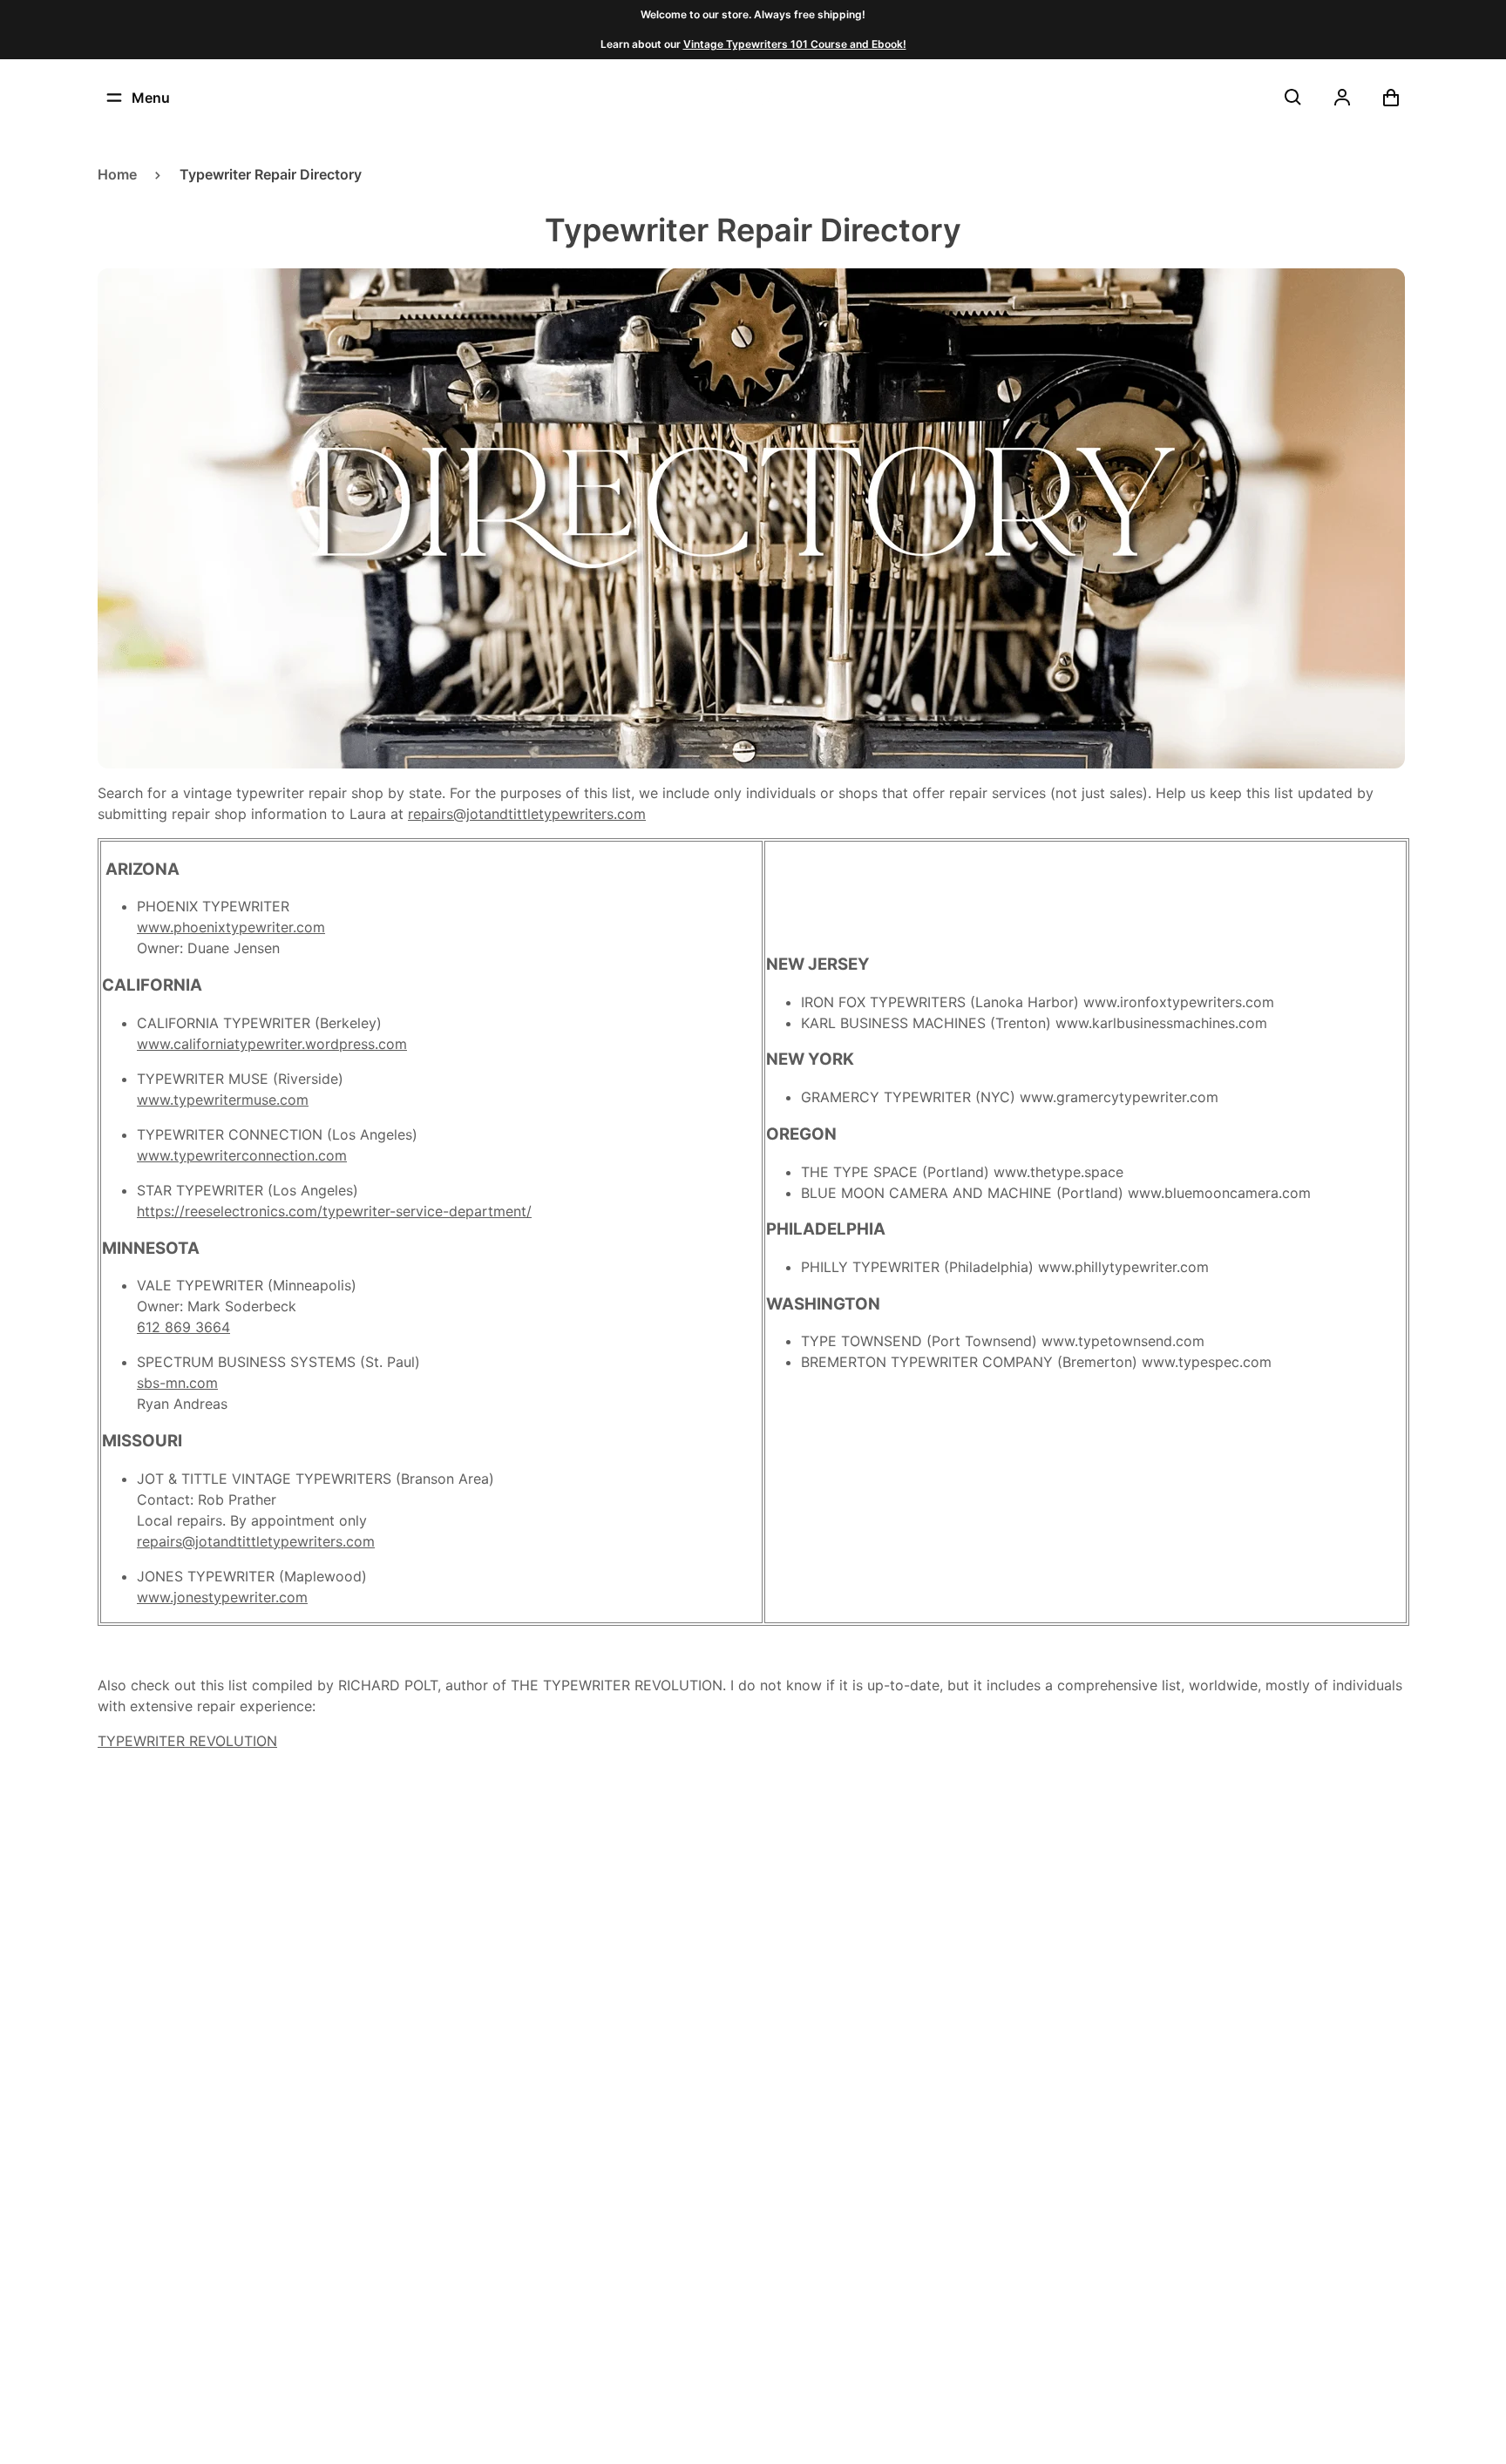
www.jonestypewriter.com (222, 1597)
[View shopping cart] (1391, 98)
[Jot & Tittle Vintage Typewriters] (753, 98)
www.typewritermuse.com (223, 1100)
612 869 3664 (183, 1327)
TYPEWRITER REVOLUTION (187, 1741)
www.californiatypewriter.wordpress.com (272, 1044)
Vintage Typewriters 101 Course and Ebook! (795, 44)
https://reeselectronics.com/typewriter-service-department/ (334, 1211)
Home (117, 174)
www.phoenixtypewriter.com (231, 927)
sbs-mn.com (177, 1383)
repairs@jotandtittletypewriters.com (527, 814)
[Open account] (1342, 98)
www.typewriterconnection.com (242, 1155)
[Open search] (1293, 98)
